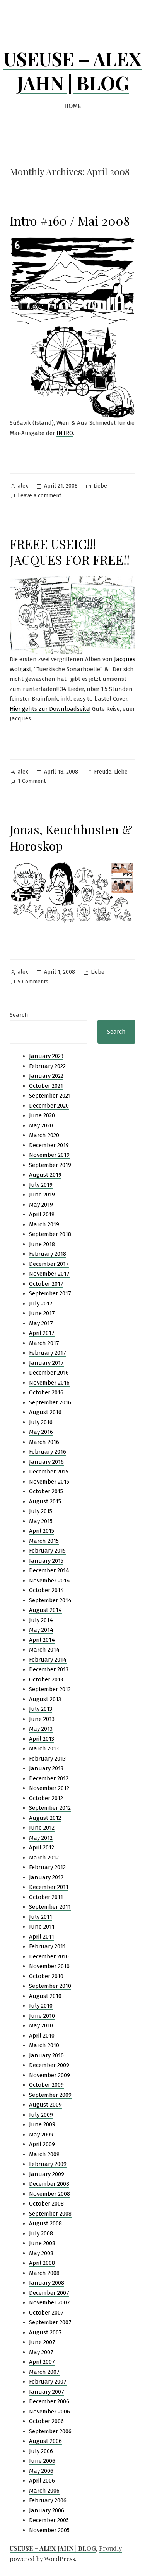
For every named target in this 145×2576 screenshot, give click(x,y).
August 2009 (45, 2105)
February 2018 (48, 1254)
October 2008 (46, 2204)
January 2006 (47, 2510)
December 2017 (49, 1264)
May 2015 (41, 1521)
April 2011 (42, 1937)
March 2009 (44, 2154)
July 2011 (41, 1917)
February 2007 (48, 2382)
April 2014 (42, 1640)
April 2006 (42, 2481)
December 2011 (49, 1887)
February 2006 (48, 2500)
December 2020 (49, 1106)
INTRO (65, 433)
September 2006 (50, 2431)
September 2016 (50, 1402)
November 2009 (49, 2075)
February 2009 (48, 2164)
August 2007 (45, 2332)
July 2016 (41, 1422)
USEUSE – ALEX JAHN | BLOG (72, 71)
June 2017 (42, 1313)
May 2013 (41, 1729)
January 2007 (47, 2392)
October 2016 (46, 1392)
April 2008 (42, 2263)
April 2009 (42, 2144)
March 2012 (44, 1858)
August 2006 (45, 2441)
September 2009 (50, 2095)
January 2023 (46, 1056)
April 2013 (42, 1739)
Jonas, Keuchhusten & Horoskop (71, 837)
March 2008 (44, 2273)
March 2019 (44, 1224)
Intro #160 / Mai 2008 (70, 221)
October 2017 (46, 1284)
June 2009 (42, 2124)
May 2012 (41, 1838)
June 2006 (42, 2461)
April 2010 (42, 2036)
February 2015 (47, 1551)
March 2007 (44, 2372)
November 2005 (49, 2530)
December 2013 (49, 1669)
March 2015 (44, 1541)
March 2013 (44, 1748)
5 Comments (33, 982)
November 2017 (49, 1274)
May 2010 (41, 2025)
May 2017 (41, 1323)
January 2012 (46, 1877)
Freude (103, 772)
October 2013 (46, 1679)
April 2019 (42, 1214)
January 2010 (46, 2055)
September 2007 (50, 2322)
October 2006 (46, 2421)
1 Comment (32, 782)
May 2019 (41, 1205)
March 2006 (44, 2491)
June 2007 (42, 2342)
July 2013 (41, 1709)
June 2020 (42, 1115)
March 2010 (44, 2045)
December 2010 (49, 1956)
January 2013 (46, 1768)
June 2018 (42, 1244)
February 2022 (47, 1066)
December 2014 (49, 1570)
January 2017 (46, 1363)
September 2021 (50, 1096)
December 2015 (49, 1472)
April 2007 (42, 2362)
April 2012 (42, 1847)
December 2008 (49, 2184)
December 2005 (49, 2520)
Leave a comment (39, 496)
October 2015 (46, 1491)
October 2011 (46, 1897)
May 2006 (41, 2471)
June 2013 (42, 1719)
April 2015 (42, 1531)
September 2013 (50, 1689)
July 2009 (41, 2115)
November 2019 (49, 1155)
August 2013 (45, 1699)
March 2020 (44, 1135)
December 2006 (49, 2401)
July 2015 (41, 1511)
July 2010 (41, 2006)
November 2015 (49, 1482)
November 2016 (49, 1383)
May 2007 (41, 2352)
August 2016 (45, 1412)
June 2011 (42, 1927)
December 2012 (49, 1778)
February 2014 (48, 1660)
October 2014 (46, 1590)
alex (23, 486)
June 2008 (42, 2243)
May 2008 (41, 2253)
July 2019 (41, 1185)
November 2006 (49, 2412)
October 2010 (46, 1976)
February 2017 (48, 1353)
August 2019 (45, 1175)
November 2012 (49, 1788)
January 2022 (46, 1076)
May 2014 (41, 1630)
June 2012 (42, 1828)
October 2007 (46, 2313)
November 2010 (49, 1966)
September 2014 (50, 1600)
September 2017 (50, 1293)
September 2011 (50, 1907)
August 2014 (45, 1610)
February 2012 (47, 1867)
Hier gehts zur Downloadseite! (50, 709)
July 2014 (41, 1620)
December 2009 (49, 2065)
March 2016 (44, 1442)
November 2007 (49, 2302)
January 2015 (46, 1561)
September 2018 (50, 1234)
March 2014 (44, 1650)
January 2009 (47, 2174)
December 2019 (49, 1145)
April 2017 (42, 1333)
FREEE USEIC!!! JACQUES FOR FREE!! (70, 552)
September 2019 (50, 1165)
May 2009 (41, 2135)
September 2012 (50, 1808)
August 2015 (45, 1501)
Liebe (100, 486)
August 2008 (45, 2223)
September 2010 (50, 1986)
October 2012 (46, 1798)
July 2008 (41, 2233)
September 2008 (50, 2214)
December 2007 (49, 2293)
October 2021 (46, 1086)
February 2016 (48, 1452)
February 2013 (47, 1759)
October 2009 (46, 2085)
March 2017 (44, 1343)
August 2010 (45, 1996)
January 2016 (46, 1462)
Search (19, 1015)
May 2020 (41, 1125)
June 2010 (42, 2016)
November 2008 (49, 2194)
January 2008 (47, 2283)
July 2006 (41, 2451)
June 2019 (42, 1195)
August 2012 (45, 1818)
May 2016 (41, 1432)
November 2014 (49, 1581)
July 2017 (41, 1304)
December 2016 (49, 1373)
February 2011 (47, 1946)
